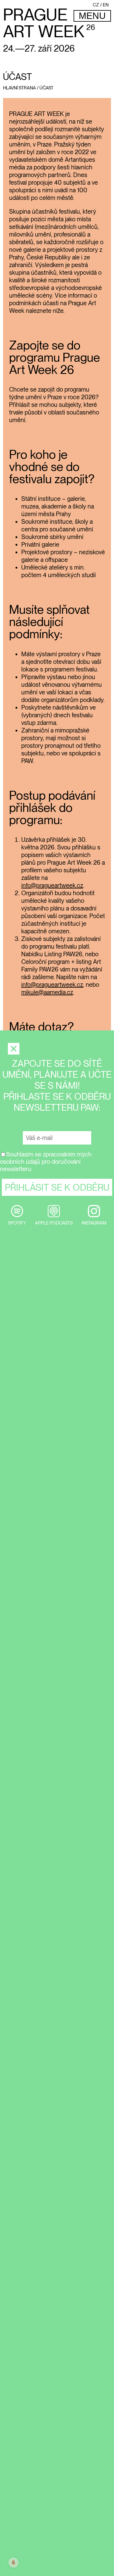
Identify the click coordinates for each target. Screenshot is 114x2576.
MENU (92, 16)
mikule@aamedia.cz (47, 992)
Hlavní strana (19, 88)
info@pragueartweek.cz (52, 885)
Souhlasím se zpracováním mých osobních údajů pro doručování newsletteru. (46, 1162)
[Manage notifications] (13, 2563)
